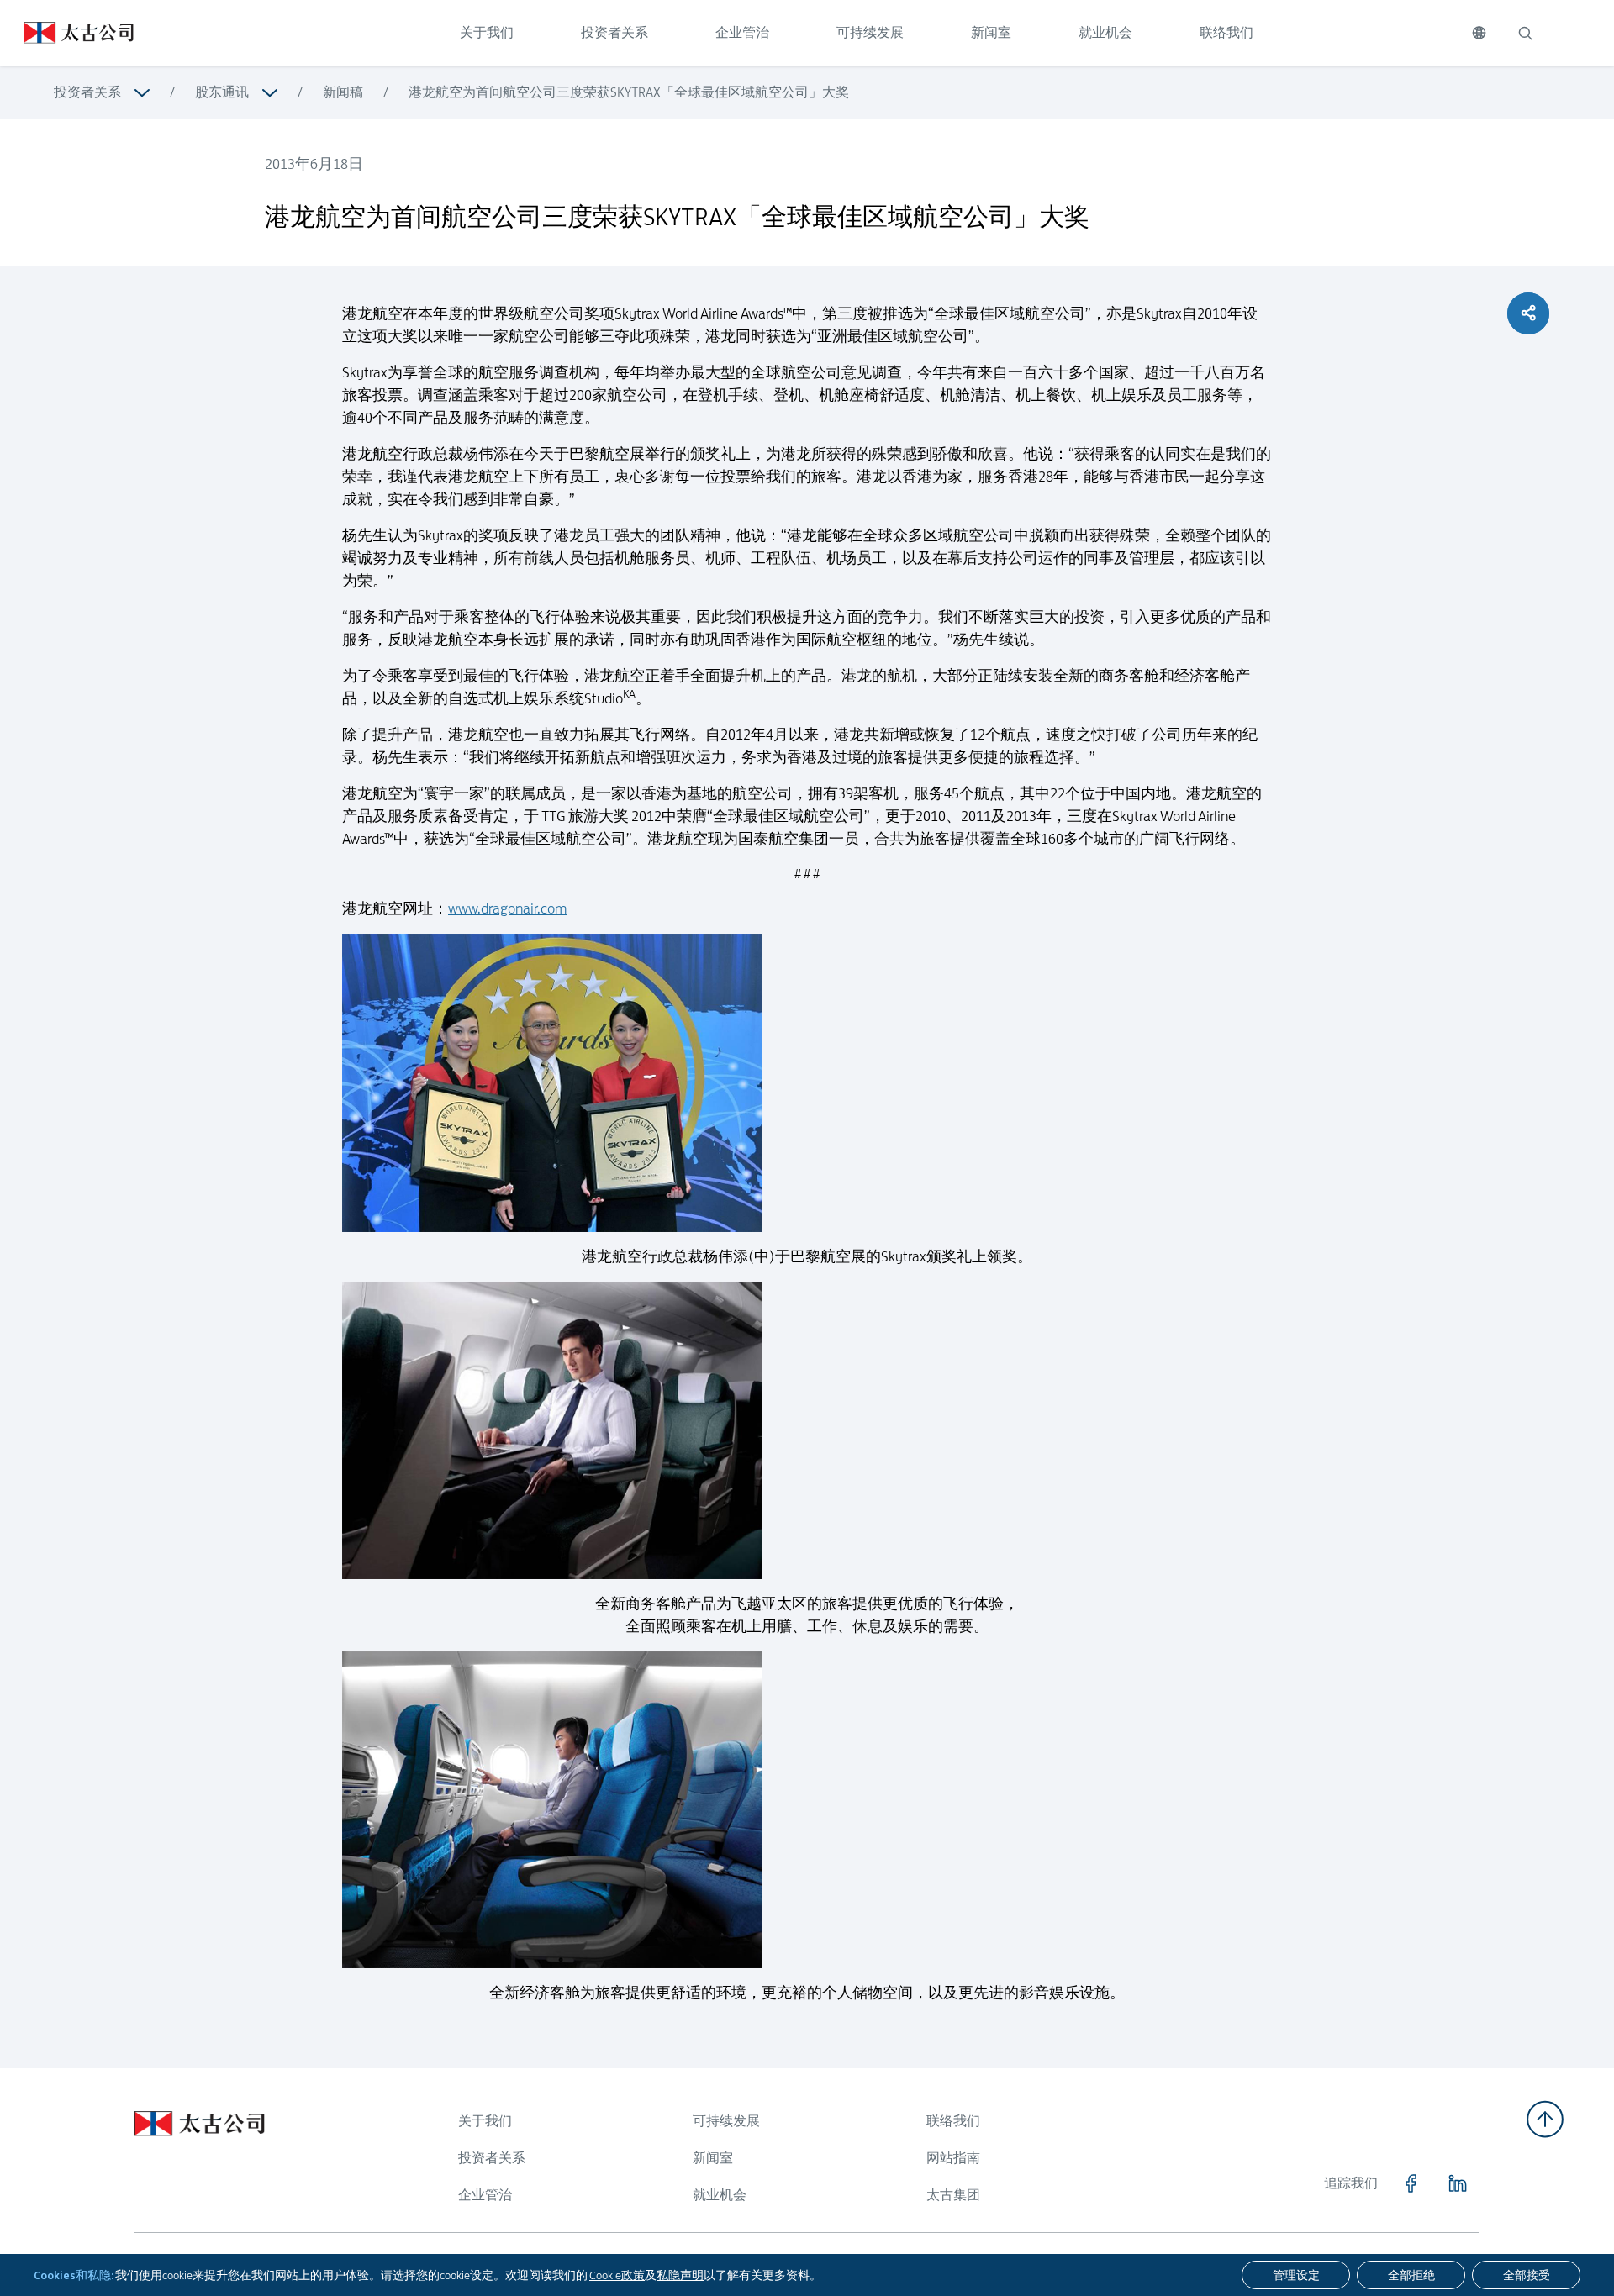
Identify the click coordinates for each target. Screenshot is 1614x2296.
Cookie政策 (617, 2275)
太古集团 (953, 2195)
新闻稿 (343, 92)
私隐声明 (680, 2275)
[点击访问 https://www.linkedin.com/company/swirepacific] (1458, 2183)
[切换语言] (1479, 33)
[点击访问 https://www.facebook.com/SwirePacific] (1411, 2183)
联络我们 (1226, 32)
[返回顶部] (1545, 2119)
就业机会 (1105, 32)
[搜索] (1525, 33)
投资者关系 (614, 32)
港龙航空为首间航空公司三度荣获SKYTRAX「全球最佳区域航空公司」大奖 (629, 92)
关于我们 (487, 32)
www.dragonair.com (507, 908)
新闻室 (991, 32)
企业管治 (742, 32)
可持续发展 (870, 32)
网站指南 (953, 2158)
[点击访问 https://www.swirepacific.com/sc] (67, 33)
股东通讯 (222, 92)
